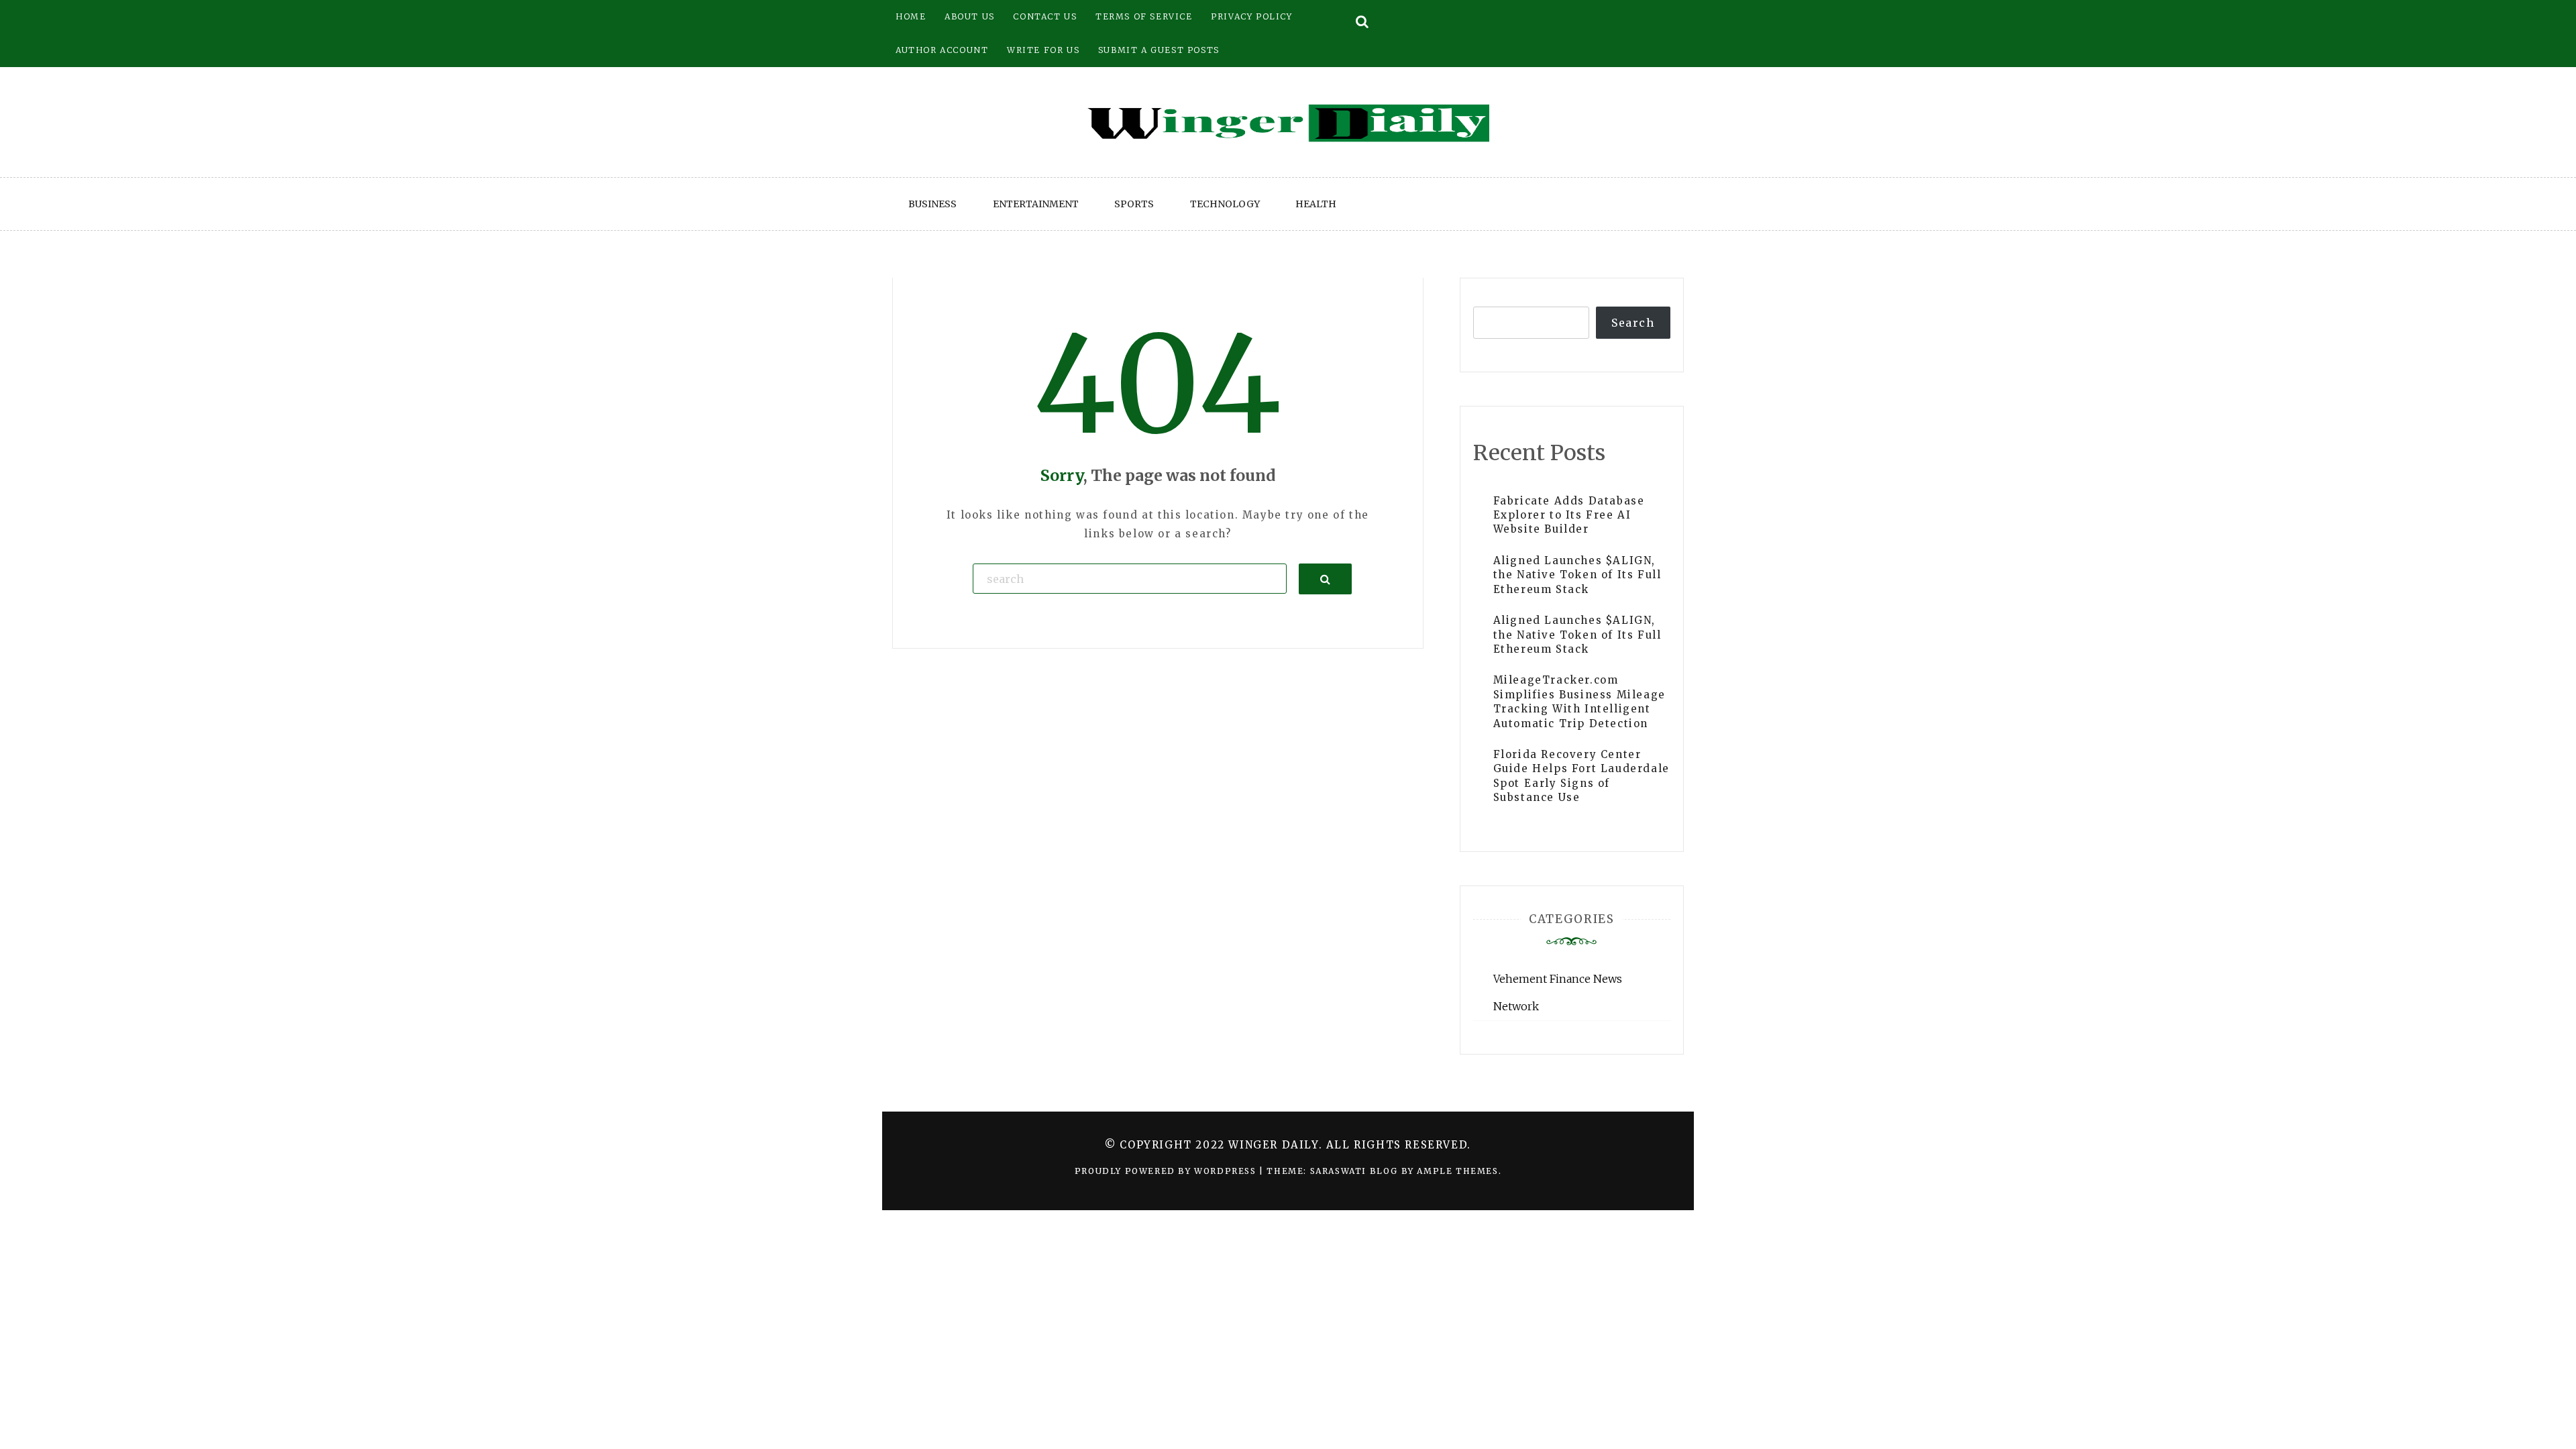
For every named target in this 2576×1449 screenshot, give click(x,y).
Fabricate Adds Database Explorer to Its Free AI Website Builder (1569, 515)
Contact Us (1045, 16)
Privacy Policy (1251, 16)
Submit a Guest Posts (1159, 50)
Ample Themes (1457, 1171)
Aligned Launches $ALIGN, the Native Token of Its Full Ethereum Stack (1577, 575)
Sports (1134, 204)
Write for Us (1043, 50)
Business (932, 204)
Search (1633, 323)
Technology (1225, 204)
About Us (970, 16)
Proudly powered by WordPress (1167, 1171)
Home (911, 16)
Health (1316, 204)
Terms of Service (1144, 16)
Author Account (942, 50)
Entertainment (1036, 204)
